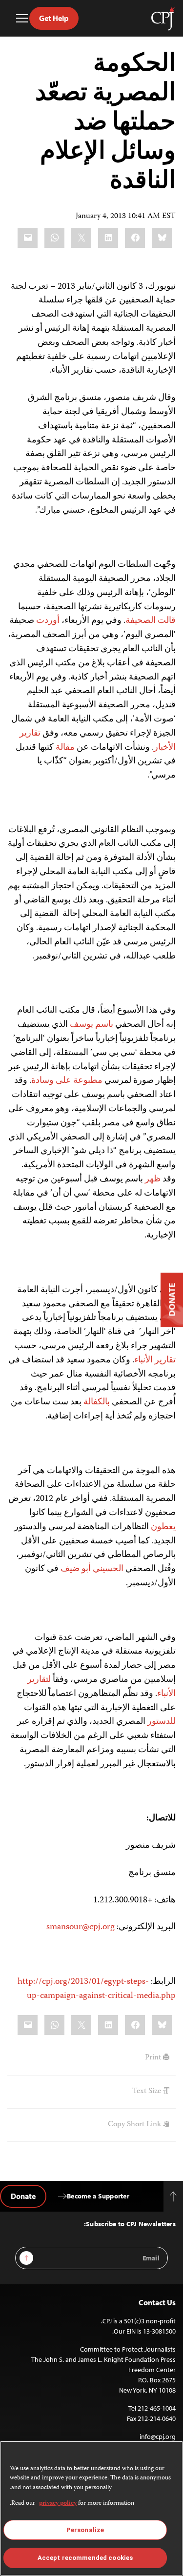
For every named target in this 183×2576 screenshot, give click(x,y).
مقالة (65, 748)
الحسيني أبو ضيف (92, 1569)
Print (154, 2058)
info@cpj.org (158, 2436)
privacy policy (58, 2504)
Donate (23, 2196)
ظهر (153, 1179)
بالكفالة (97, 1402)
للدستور (162, 1722)
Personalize (85, 2530)
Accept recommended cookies (85, 2558)
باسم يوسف (91, 1025)
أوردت (48, 621)
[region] (91, 2508)
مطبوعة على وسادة (67, 1081)
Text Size (148, 2092)
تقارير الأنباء (155, 1360)
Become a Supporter (98, 2196)
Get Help (54, 18)
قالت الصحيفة (151, 621)
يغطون (163, 1527)
